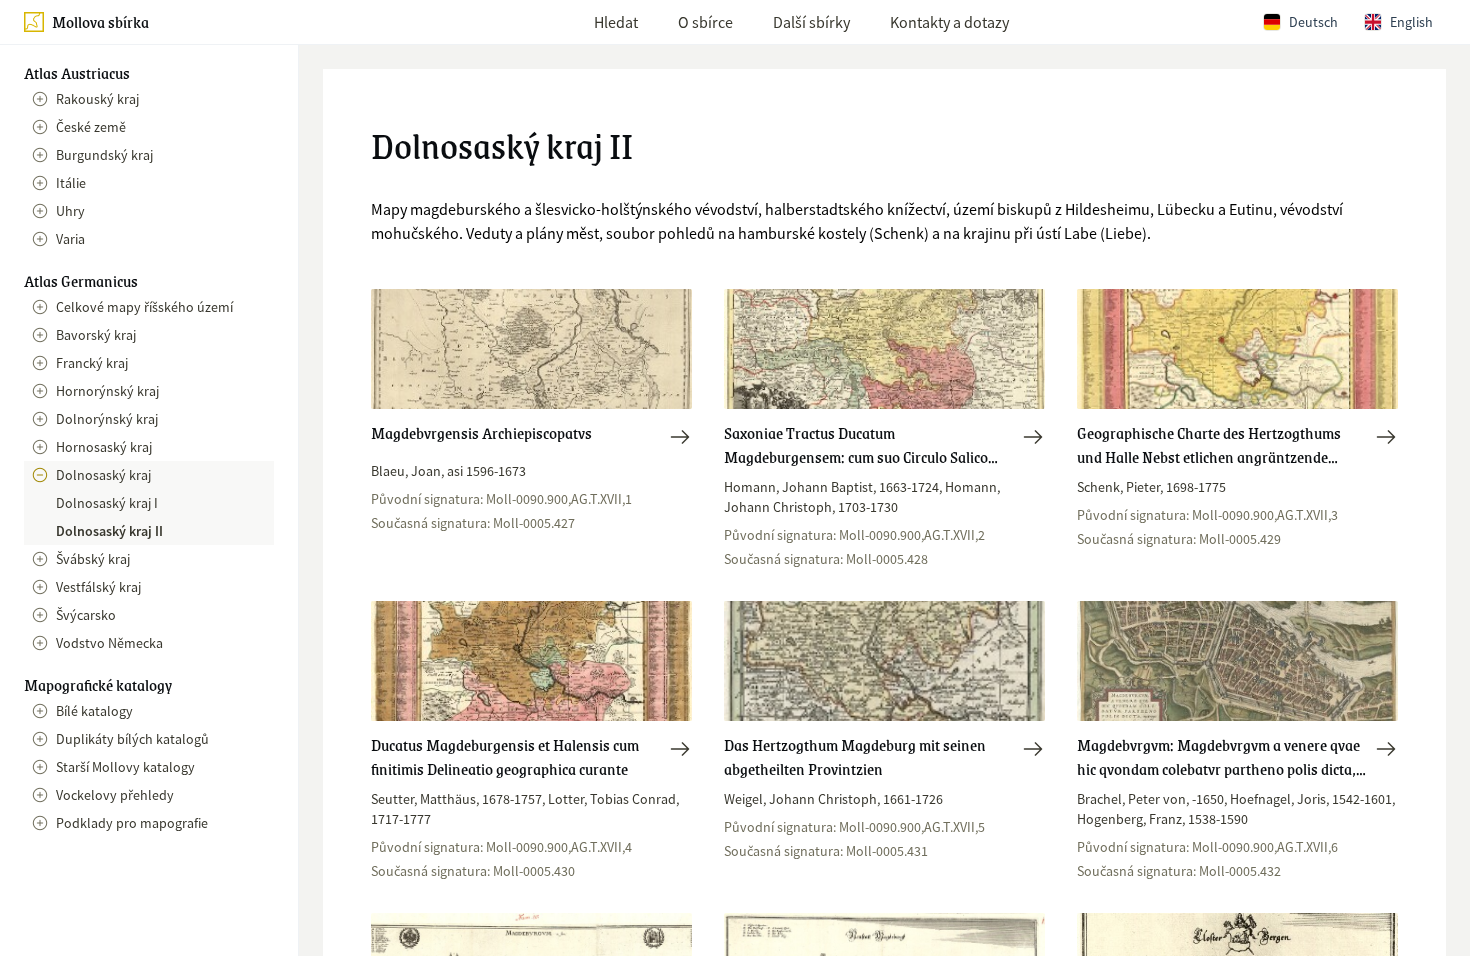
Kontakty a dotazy (949, 22)
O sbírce (705, 22)
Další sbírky (811, 22)
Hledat (616, 22)
